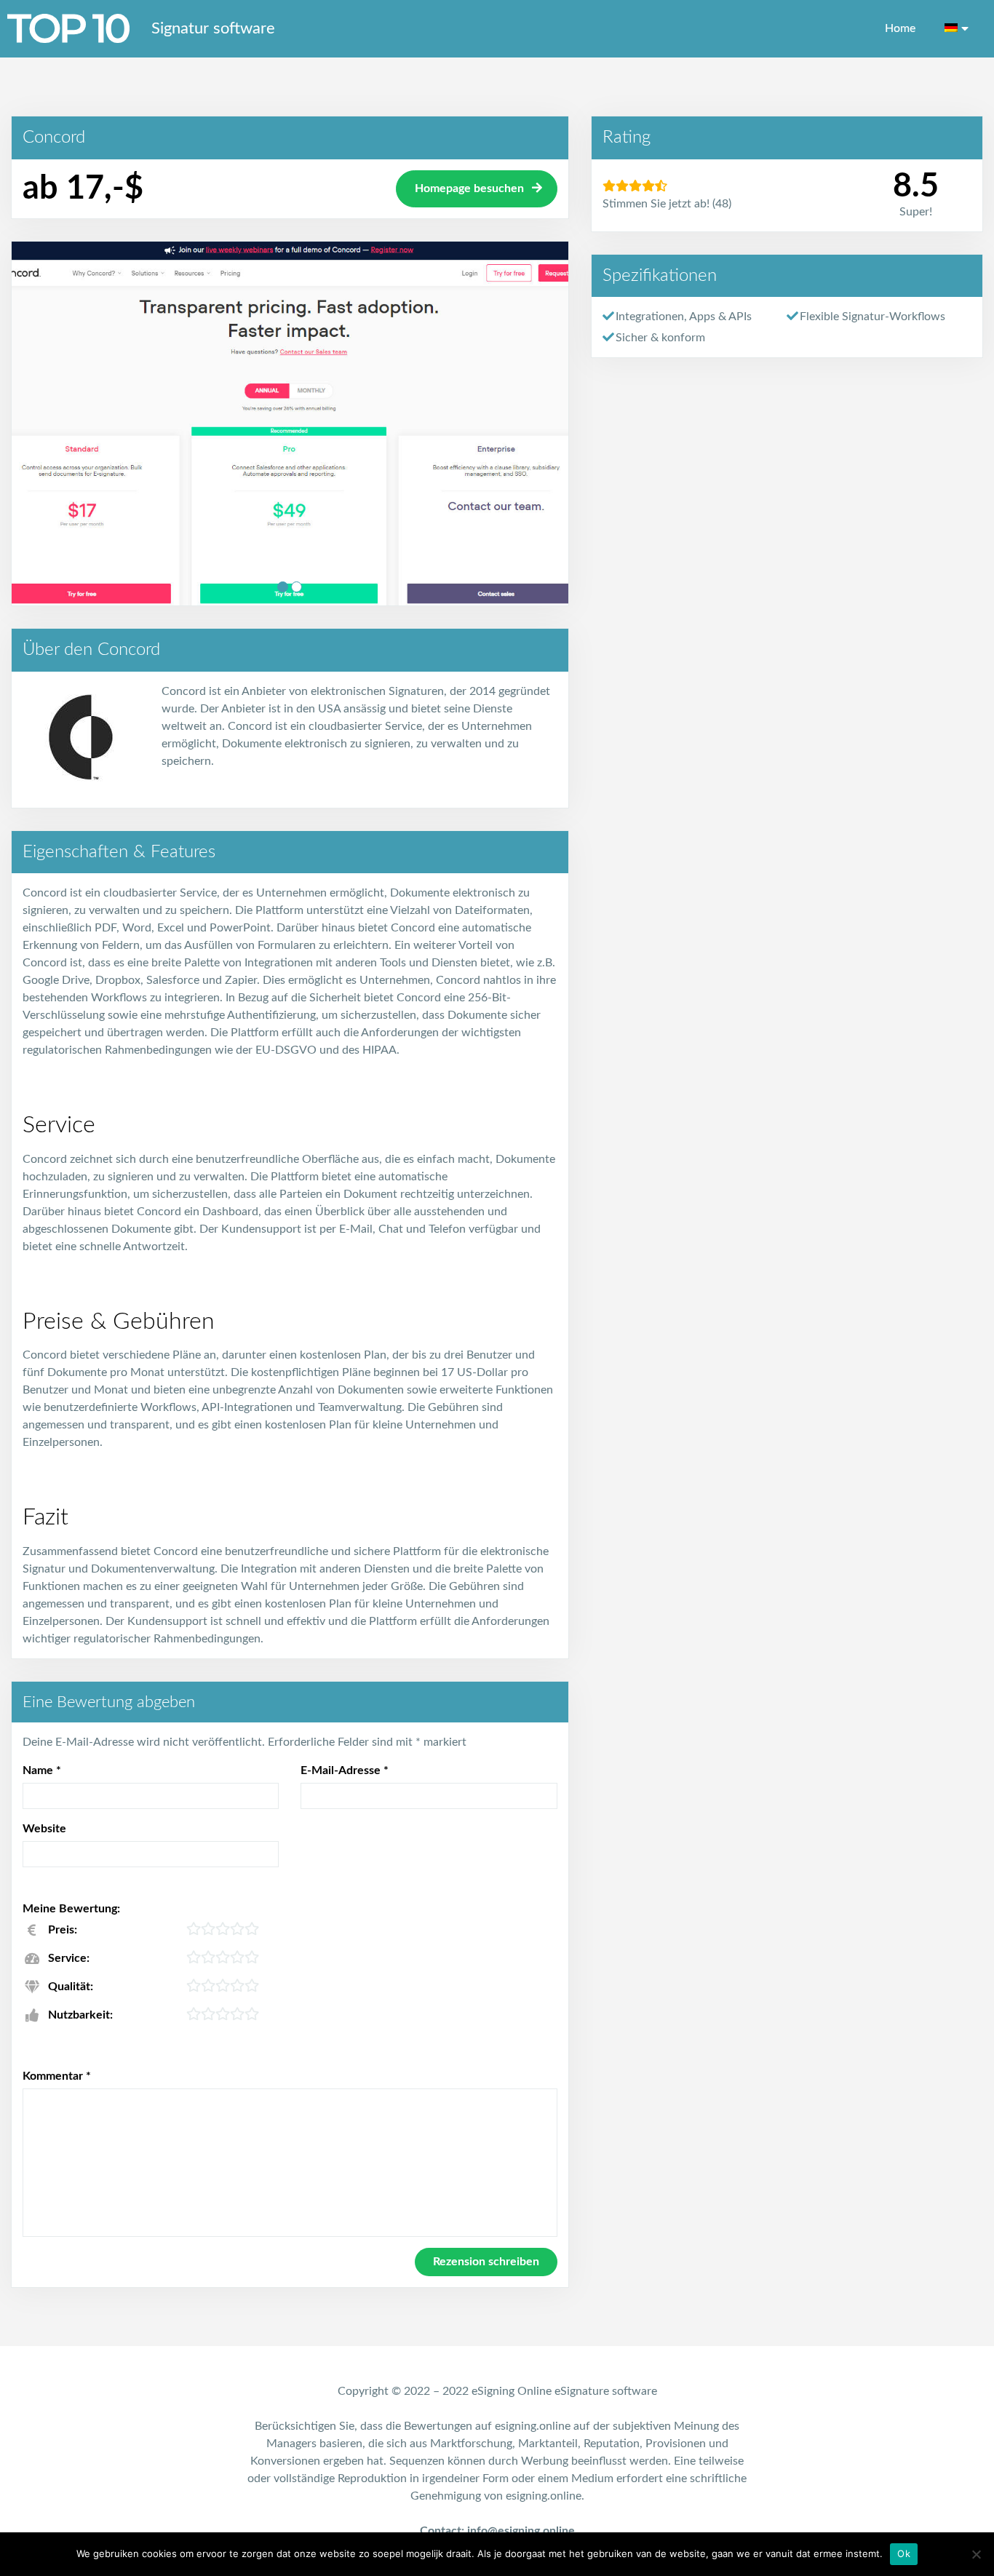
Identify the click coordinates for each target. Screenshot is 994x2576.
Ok (904, 2553)
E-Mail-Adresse (345, 1770)
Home (900, 28)
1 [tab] (283, 587)
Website (44, 1829)
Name (42, 1770)
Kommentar (57, 2076)
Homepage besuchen (469, 188)
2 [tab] (297, 587)
